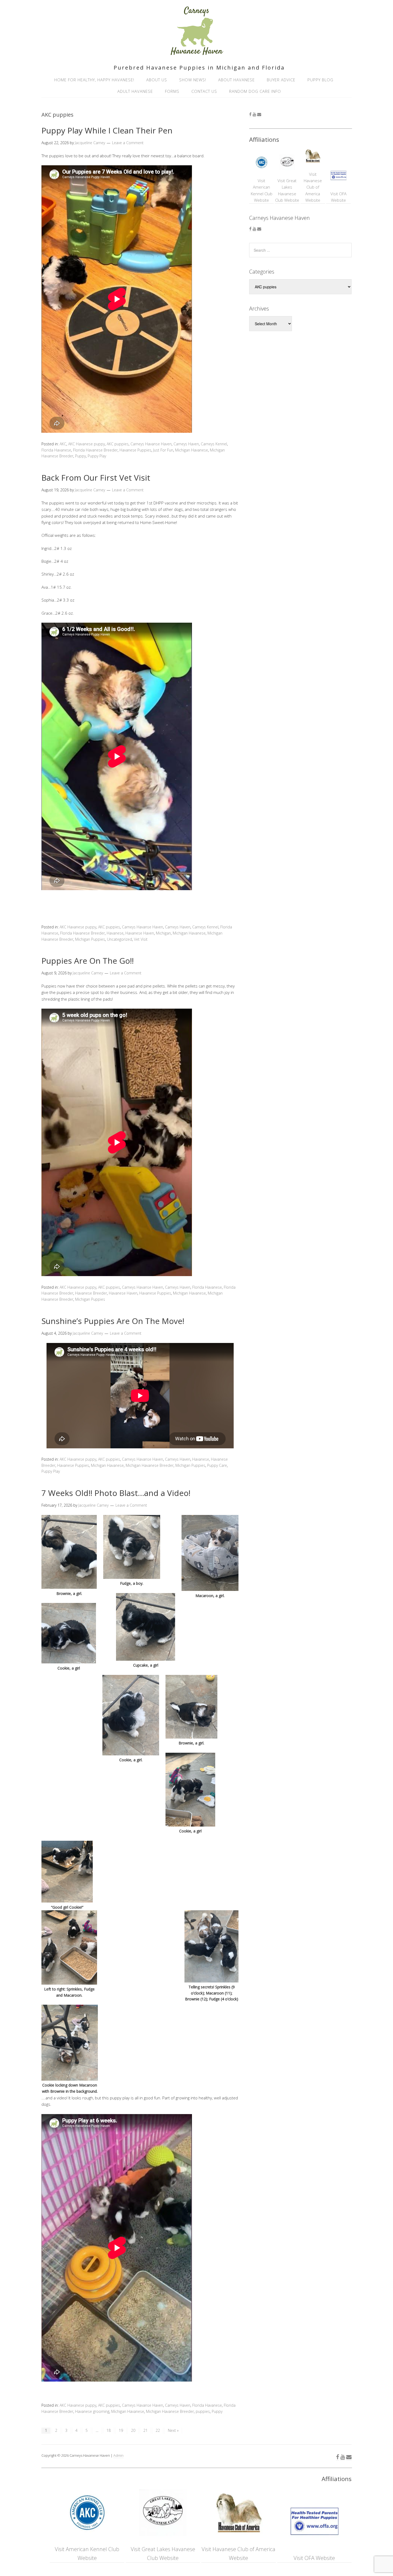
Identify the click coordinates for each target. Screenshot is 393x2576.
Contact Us (204, 91)
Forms (172, 91)
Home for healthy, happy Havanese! (94, 80)
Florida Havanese (56, 450)
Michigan (163, 933)
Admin (118, 2455)
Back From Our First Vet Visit (96, 478)
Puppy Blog (320, 80)
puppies (203, 2411)
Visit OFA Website (338, 197)
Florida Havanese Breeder (95, 450)
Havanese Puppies (135, 450)
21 (145, 2430)
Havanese (115, 933)
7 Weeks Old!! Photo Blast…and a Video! (116, 1493)
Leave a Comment (128, 143)
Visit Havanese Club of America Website (313, 187)
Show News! (193, 80)
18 (109, 2430)
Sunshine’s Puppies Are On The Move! (113, 1321)
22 (158, 2430)
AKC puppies (118, 444)
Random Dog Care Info (255, 91)
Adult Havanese (135, 91)
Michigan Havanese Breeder (150, 1465)
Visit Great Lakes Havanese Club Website (287, 190)
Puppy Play (97, 456)
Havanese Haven (140, 933)
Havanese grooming (92, 2411)
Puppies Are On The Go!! (88, 961)
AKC (63, 444)
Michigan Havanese (192, 450)
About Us (157, 80)
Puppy (80, 456)
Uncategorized (120, 939)
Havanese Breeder (91, 1293)
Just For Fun (163, 450)
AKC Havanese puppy (86, 444)
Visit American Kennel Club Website (262, 190)
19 (121, 2430)
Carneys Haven (186, 444)
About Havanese (236, 80)
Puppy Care (217, 1465)
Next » (173, 2430)
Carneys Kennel (214, 444)
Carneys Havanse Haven (151, 444)
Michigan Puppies (90, 939)
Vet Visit (141, 939)
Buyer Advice (281, 80)
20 (133, 2430)
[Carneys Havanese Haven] (196, 53)
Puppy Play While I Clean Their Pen (107, 130)
